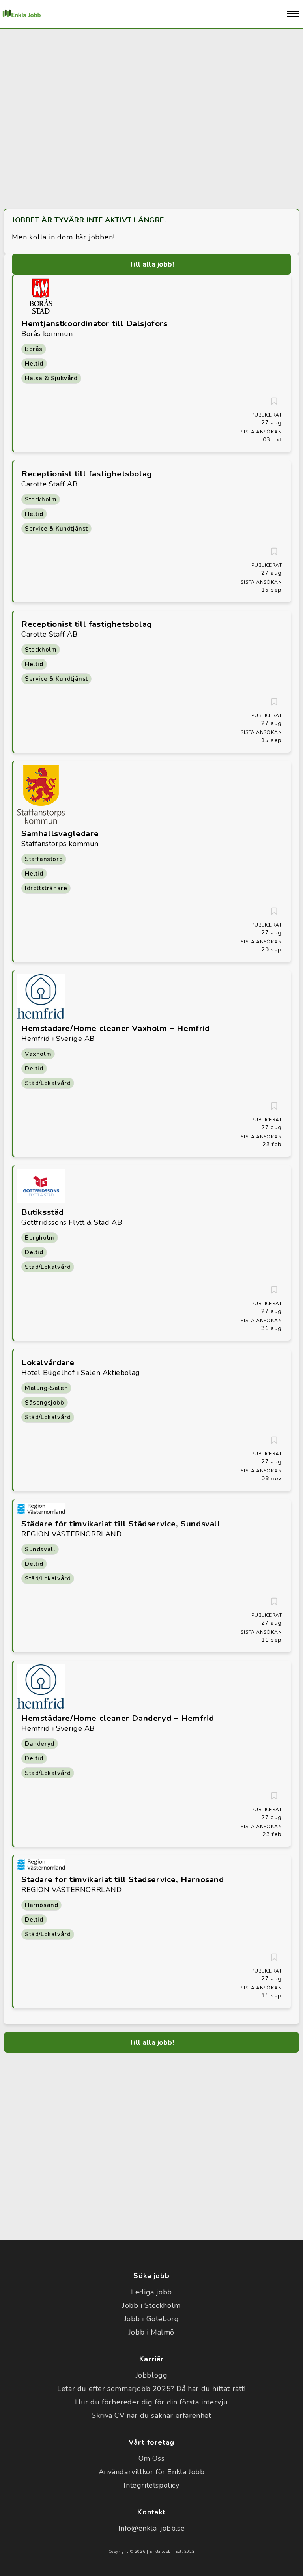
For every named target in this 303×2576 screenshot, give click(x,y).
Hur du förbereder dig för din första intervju (151, 2402)
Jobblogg (152, 2375)
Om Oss (152, 2458)
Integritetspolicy (151, 2485)
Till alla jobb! (151, 264)
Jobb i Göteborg (152, 2319)
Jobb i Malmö (151, 2332)
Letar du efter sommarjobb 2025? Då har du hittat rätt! (151, 2389)
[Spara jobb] (274, 401)
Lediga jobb (151, 2292)
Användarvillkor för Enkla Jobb (152, 2472)
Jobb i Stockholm (151, 2305)
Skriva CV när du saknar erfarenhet (151, 2415)
